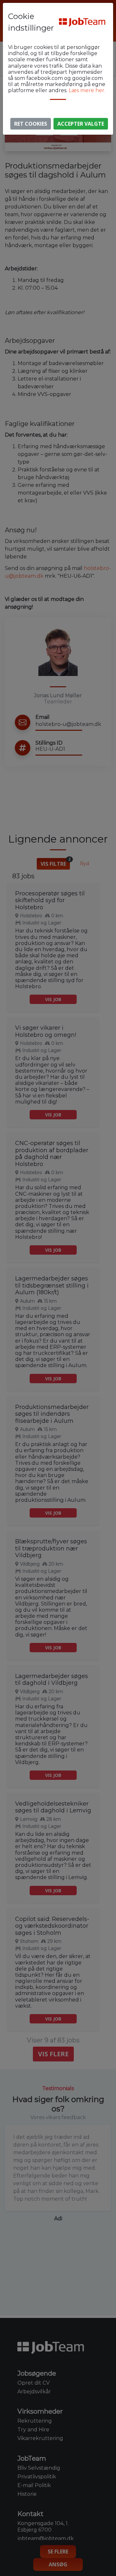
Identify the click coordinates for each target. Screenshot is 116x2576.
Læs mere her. (87, 90)
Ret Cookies (31, 124)
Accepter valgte (81, 124)
